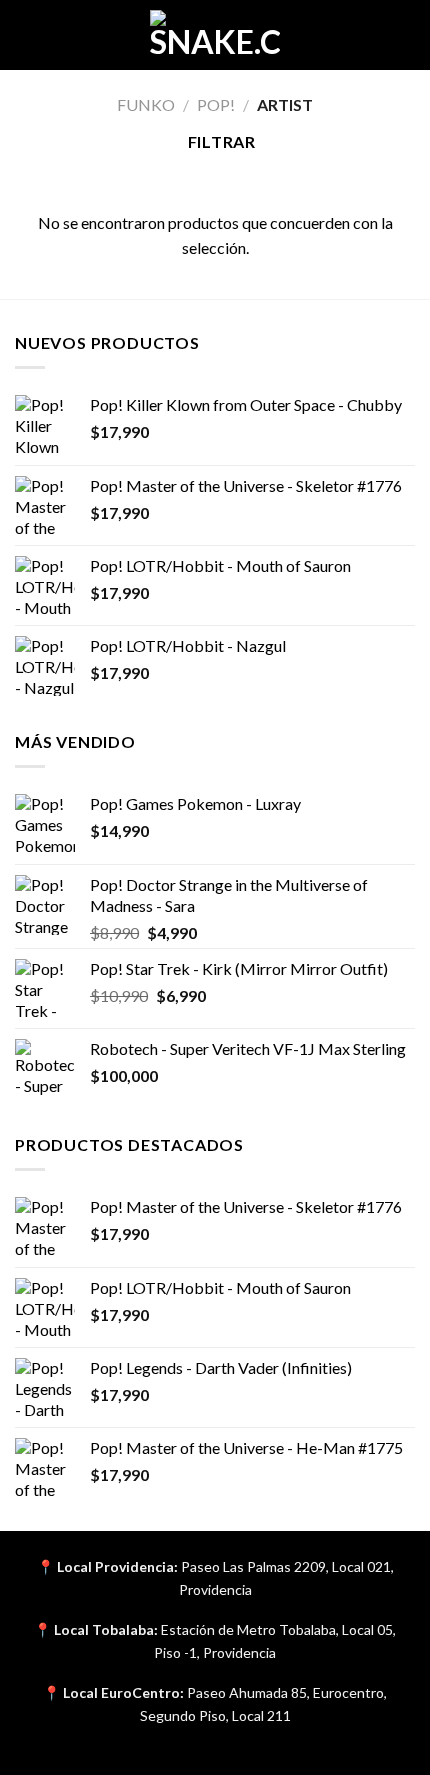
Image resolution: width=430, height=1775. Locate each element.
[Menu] (27, 34)
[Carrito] (405, 35)
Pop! (216, 104)
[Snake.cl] (215, 35)
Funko (146, 104)
